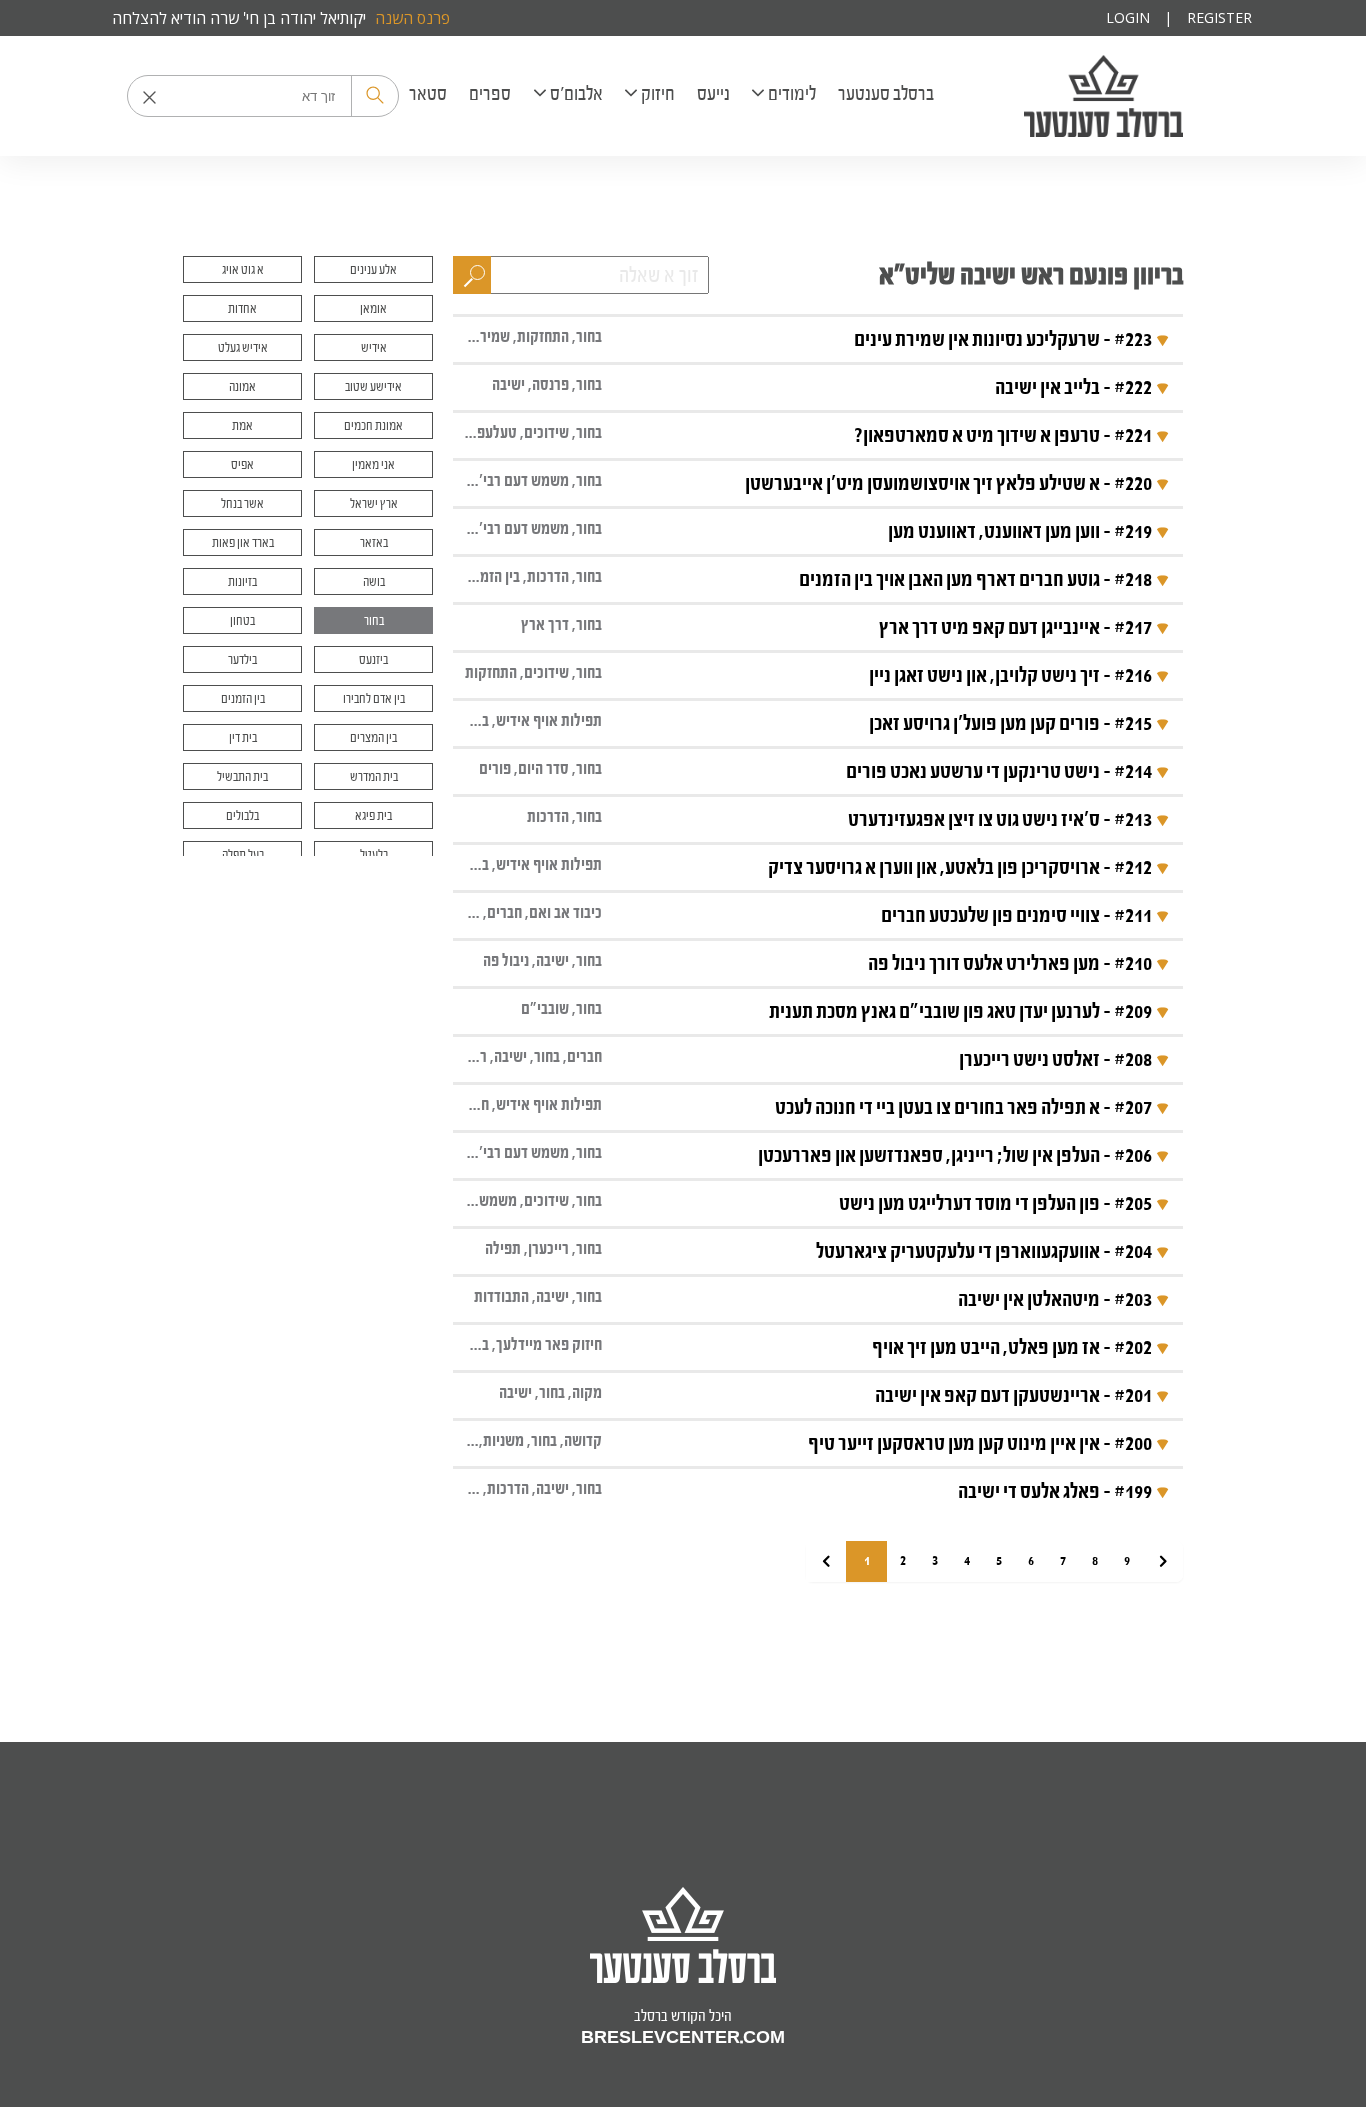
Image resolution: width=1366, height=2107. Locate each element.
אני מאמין (373, 464)
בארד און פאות (243, 542)
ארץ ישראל (374, 503)
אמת (242, 425)
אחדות (242, 308)
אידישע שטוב (373, 386)
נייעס (713, 93)
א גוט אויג (243, 269)
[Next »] (1163, 1561)
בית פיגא (373, 815)
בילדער (242, 659)
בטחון (242, 620)
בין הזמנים (243, 698)
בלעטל (374, 854)
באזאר (374, 542)
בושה (374, 581)
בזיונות (242, 581)
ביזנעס (373, 659)
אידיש (374, 347)
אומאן (373, 308)
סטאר (428, 93)
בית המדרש (374, 776)
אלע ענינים (373, 269)
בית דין (243, 737)
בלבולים (242, 815)
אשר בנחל (242, 503)
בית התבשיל (242, 776)
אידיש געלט (243, 347)
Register (1219, 17)
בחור (374, 620)
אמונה (242, 386)
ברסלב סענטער (1103, 96)
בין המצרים (373, 737)
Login (1128, 17)
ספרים (490, 93)
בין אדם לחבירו (374, 698)
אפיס (242, 464)
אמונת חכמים (373, 425)
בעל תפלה (243, 854)
